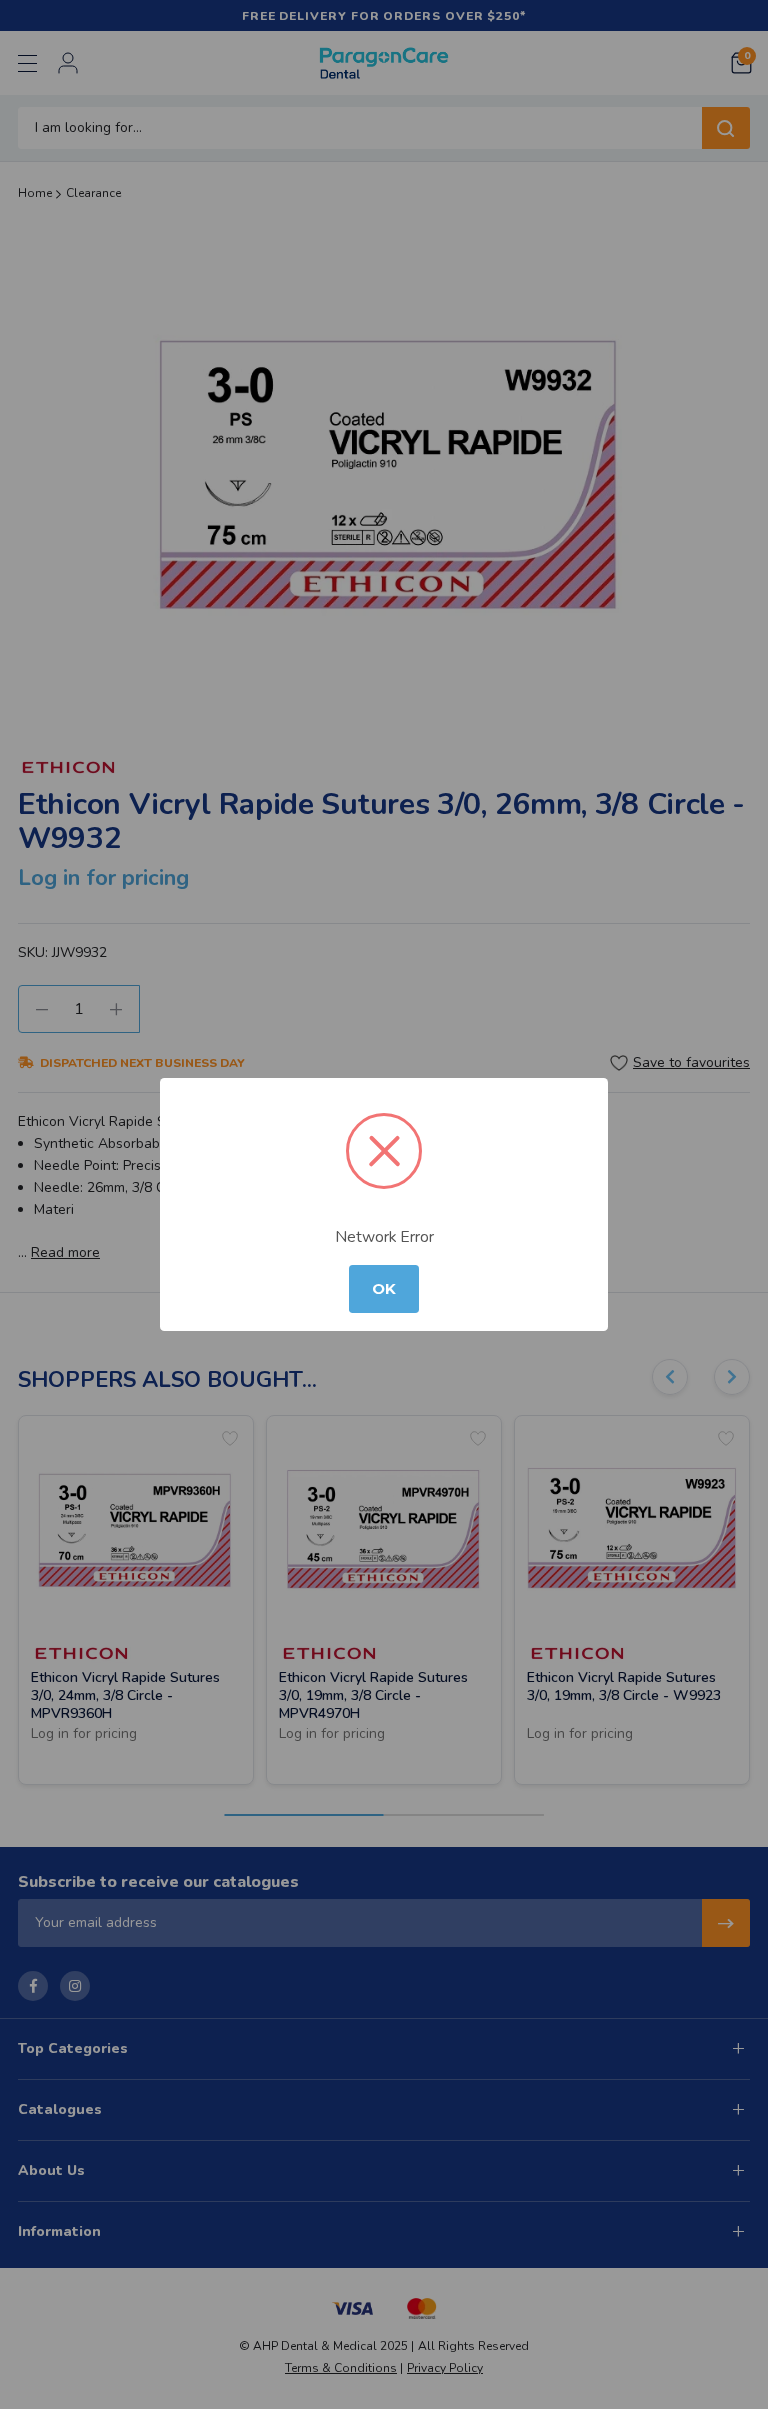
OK (384, 1289)
